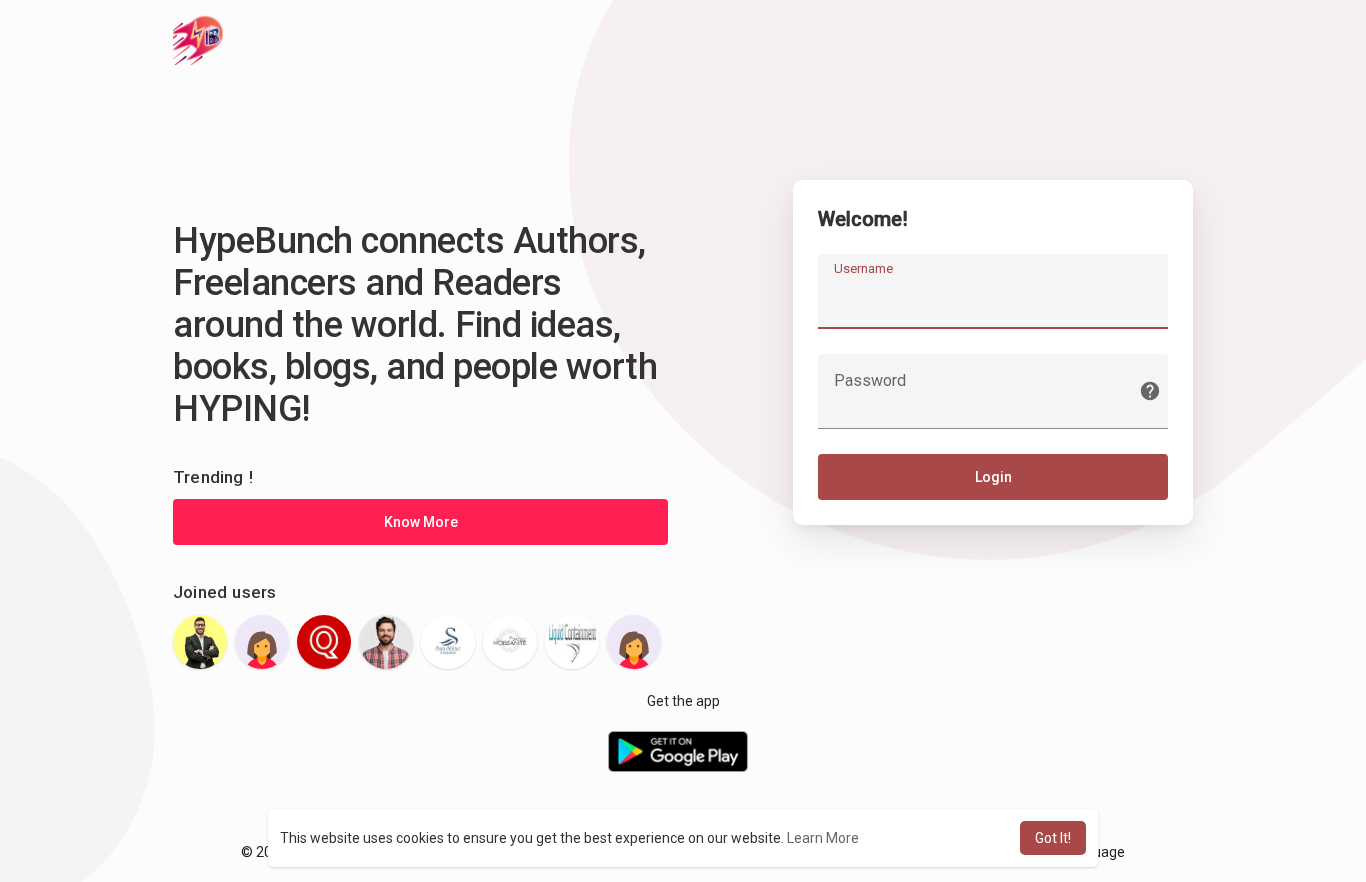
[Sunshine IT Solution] (448, 642)
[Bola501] (634, 642)
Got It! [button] (1053, 838)
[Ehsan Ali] (386, 642)
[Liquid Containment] (572, 642)
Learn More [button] (823, 838)
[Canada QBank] (324, 642)
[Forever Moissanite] (510, 642)
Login (993, 477)
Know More (421, 522)
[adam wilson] (200, 642)
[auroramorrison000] (262, 642)
